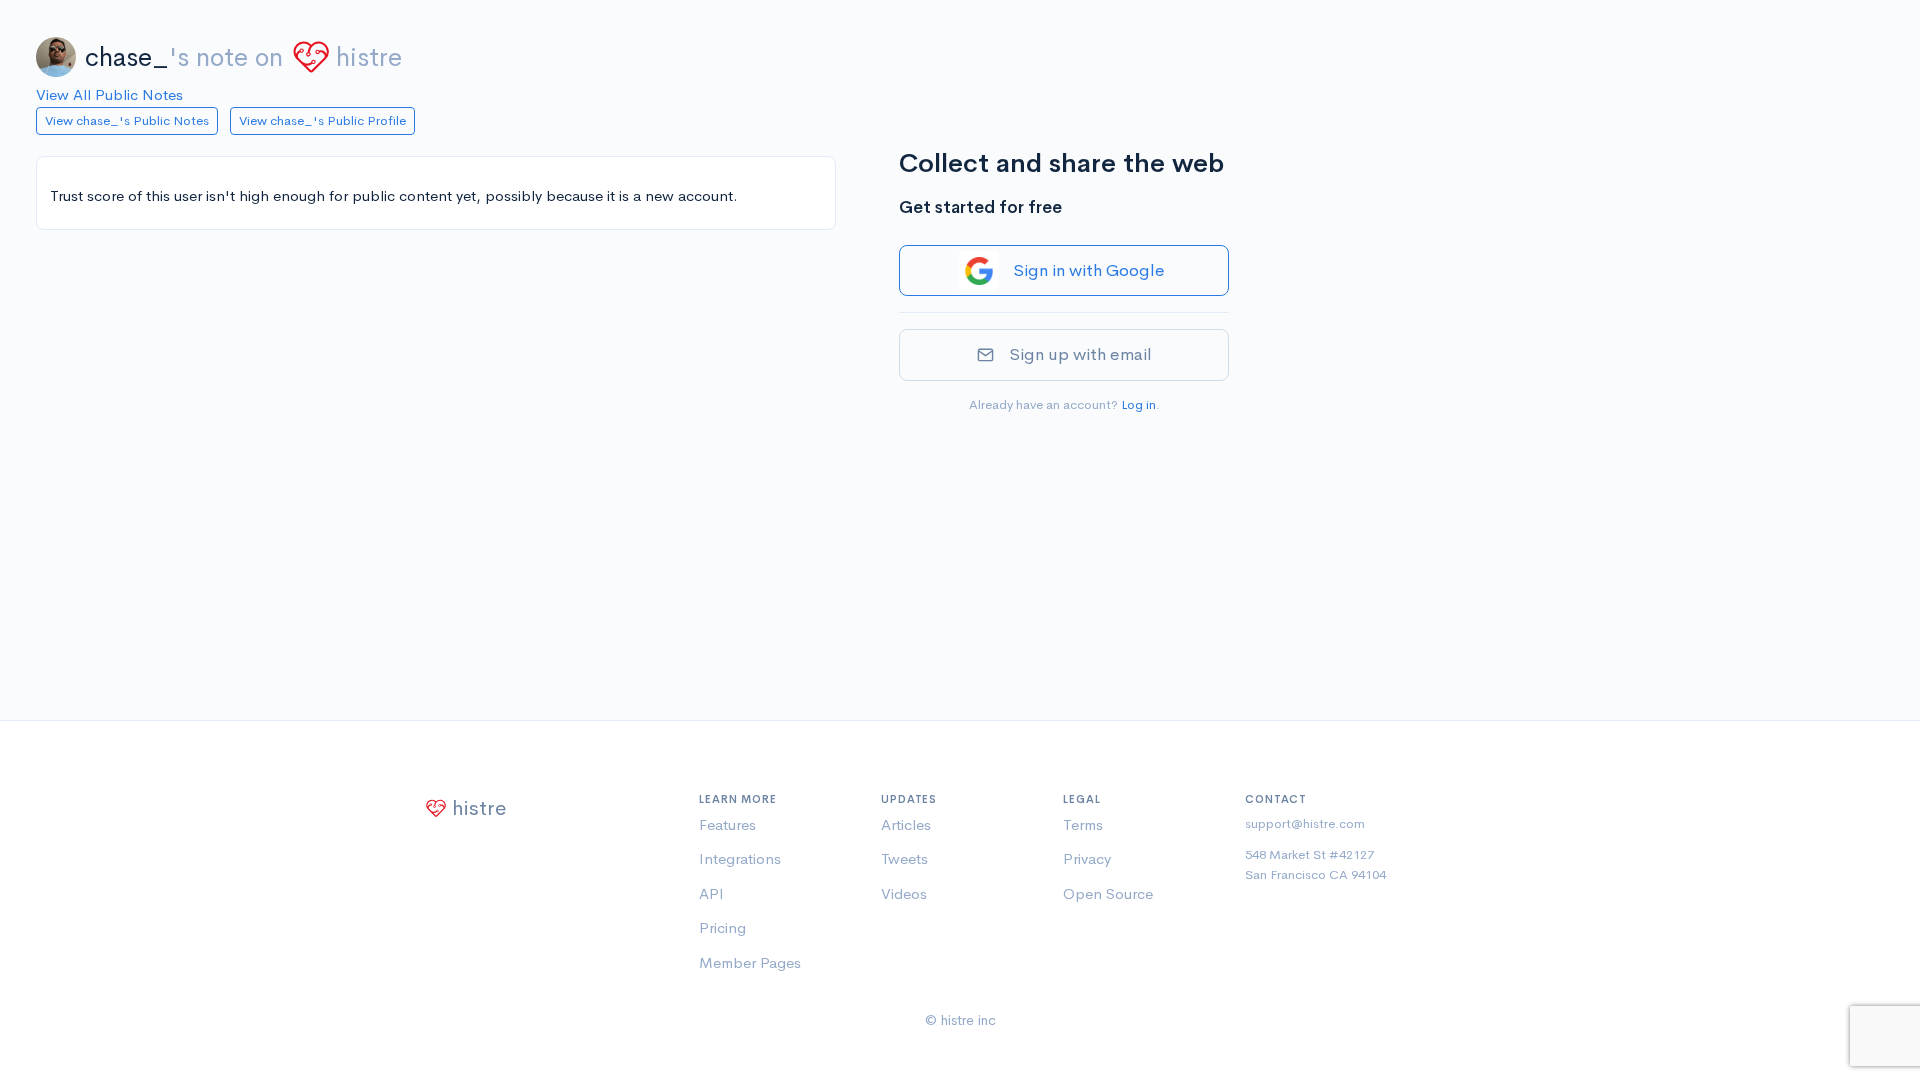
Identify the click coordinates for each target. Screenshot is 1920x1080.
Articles (906, 824)
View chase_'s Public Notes (127, 120)
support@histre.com (1305, 823)
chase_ (127, 57)
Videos (904, 893)
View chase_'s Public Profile (322, 120)
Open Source (1108, 893)
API (711, 893)
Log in (1138, 404)
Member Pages (750, 962)
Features (727, 824)
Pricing (722, 927)
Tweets (904, 858)
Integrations (740, 858)
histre (369, 57)
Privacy (1087, 858)
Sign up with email (1080, 354)
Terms (1083, 824)
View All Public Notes (109, 94)
